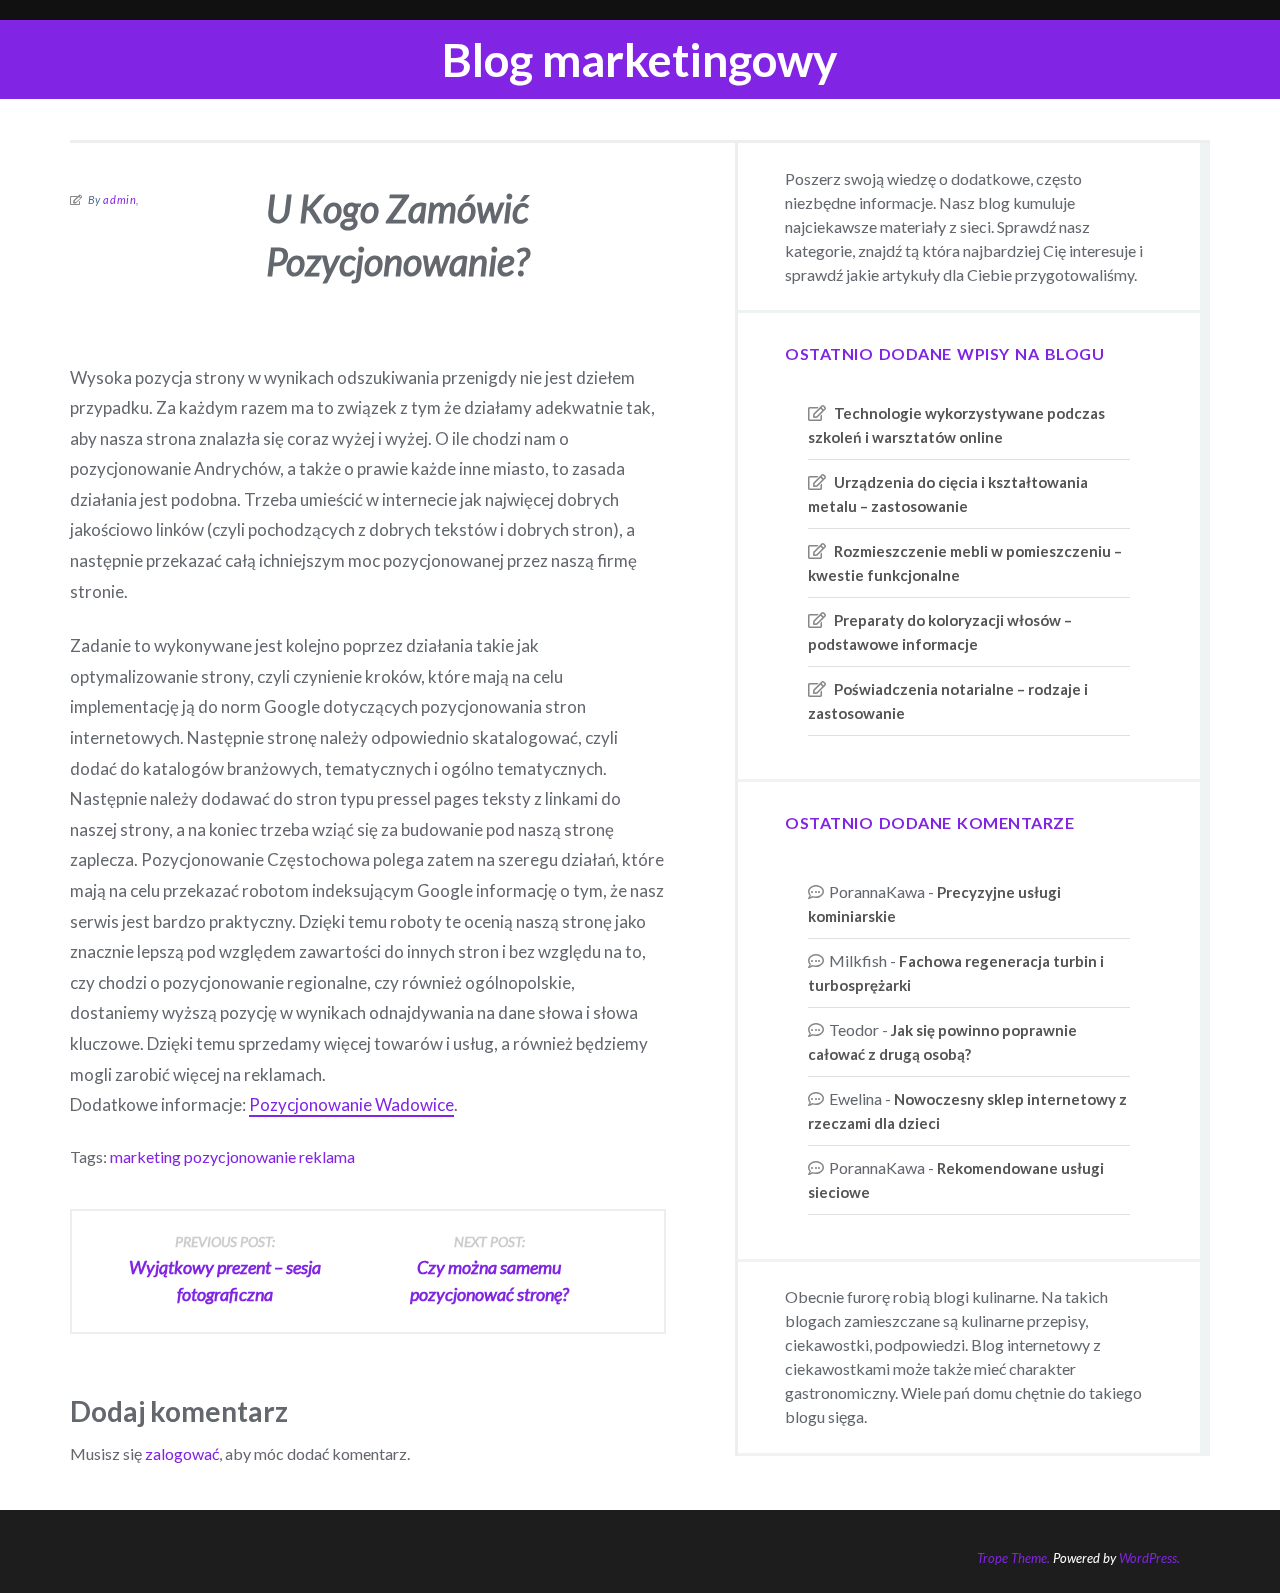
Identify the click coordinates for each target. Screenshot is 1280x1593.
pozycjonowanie (240, 1156)
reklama (327, 1156)
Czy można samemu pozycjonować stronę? (489, 1269)
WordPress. (1149, 1558)
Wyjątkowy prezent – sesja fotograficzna (225, 1269)
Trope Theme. (1013, 1558)
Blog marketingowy (640, 59)
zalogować (182, 1453)
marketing (145, 1156)
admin (119, 199)
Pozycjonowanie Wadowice (351, 1104)
